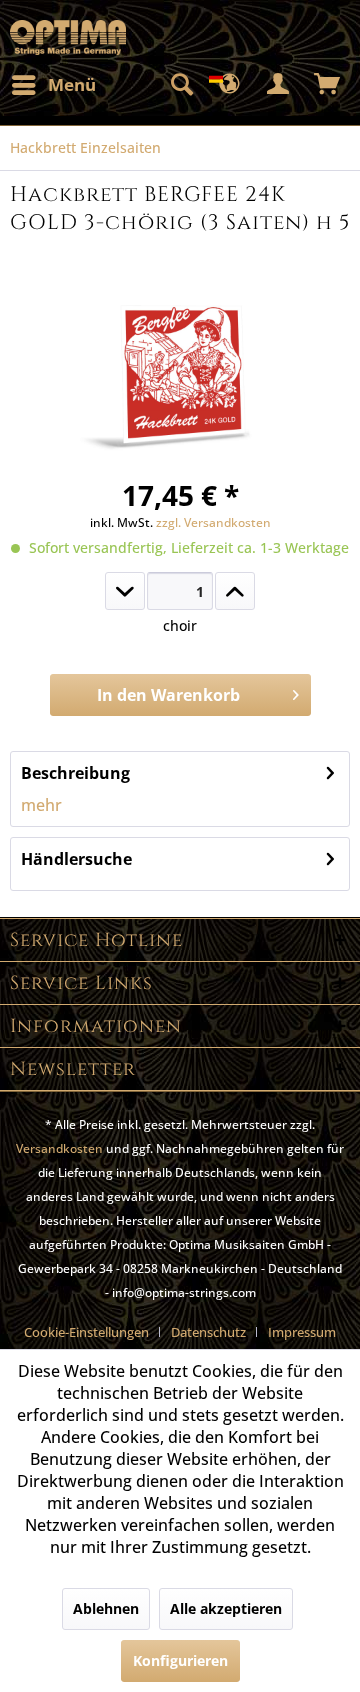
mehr (41, 805)
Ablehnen (106, 1608)
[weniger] (125, 591)
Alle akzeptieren (226, 1608)
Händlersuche (76, 859)
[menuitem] (53, 85)
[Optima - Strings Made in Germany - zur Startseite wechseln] (68, 37)
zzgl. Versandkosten (213, 522)
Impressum (302, 1332)
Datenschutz (208, 1332)
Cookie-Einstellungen (86, 1332)
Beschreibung (75, 773)
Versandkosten (59, 1148)
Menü (72, 84)
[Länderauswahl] (230, 85)
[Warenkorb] (328, 85)
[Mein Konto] (279, 85)
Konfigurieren (180, 1660)
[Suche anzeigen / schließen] (181, 85)
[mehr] (235, 591)
